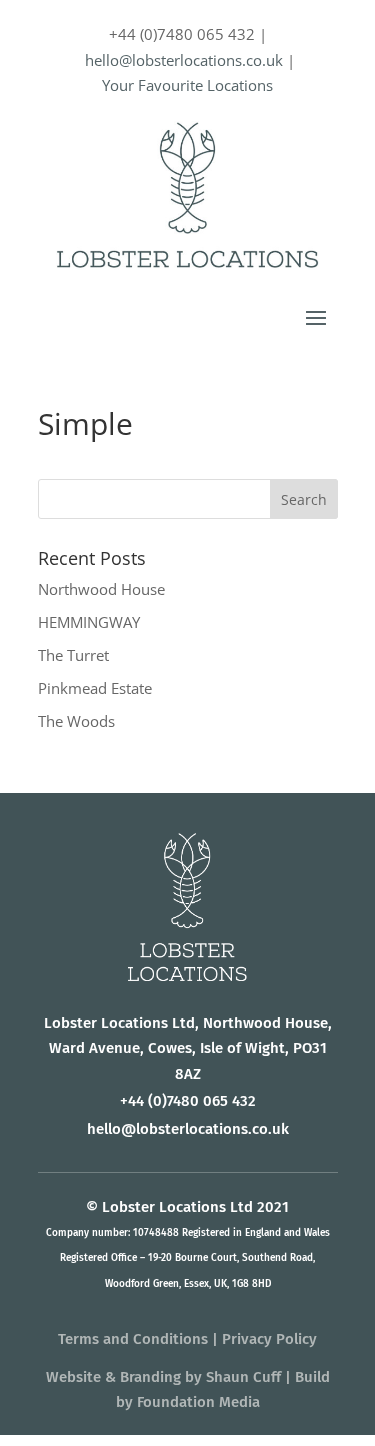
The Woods (76, 721)
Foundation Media (198, 1402)
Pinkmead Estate (95, 688)
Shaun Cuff (243, 1377)
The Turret (73, 655)
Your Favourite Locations (187, 85)
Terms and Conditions (133, 1339)
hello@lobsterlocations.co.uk (184, 60)
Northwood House (101, 589)
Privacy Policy (269, 1339)
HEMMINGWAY (89, 622)
